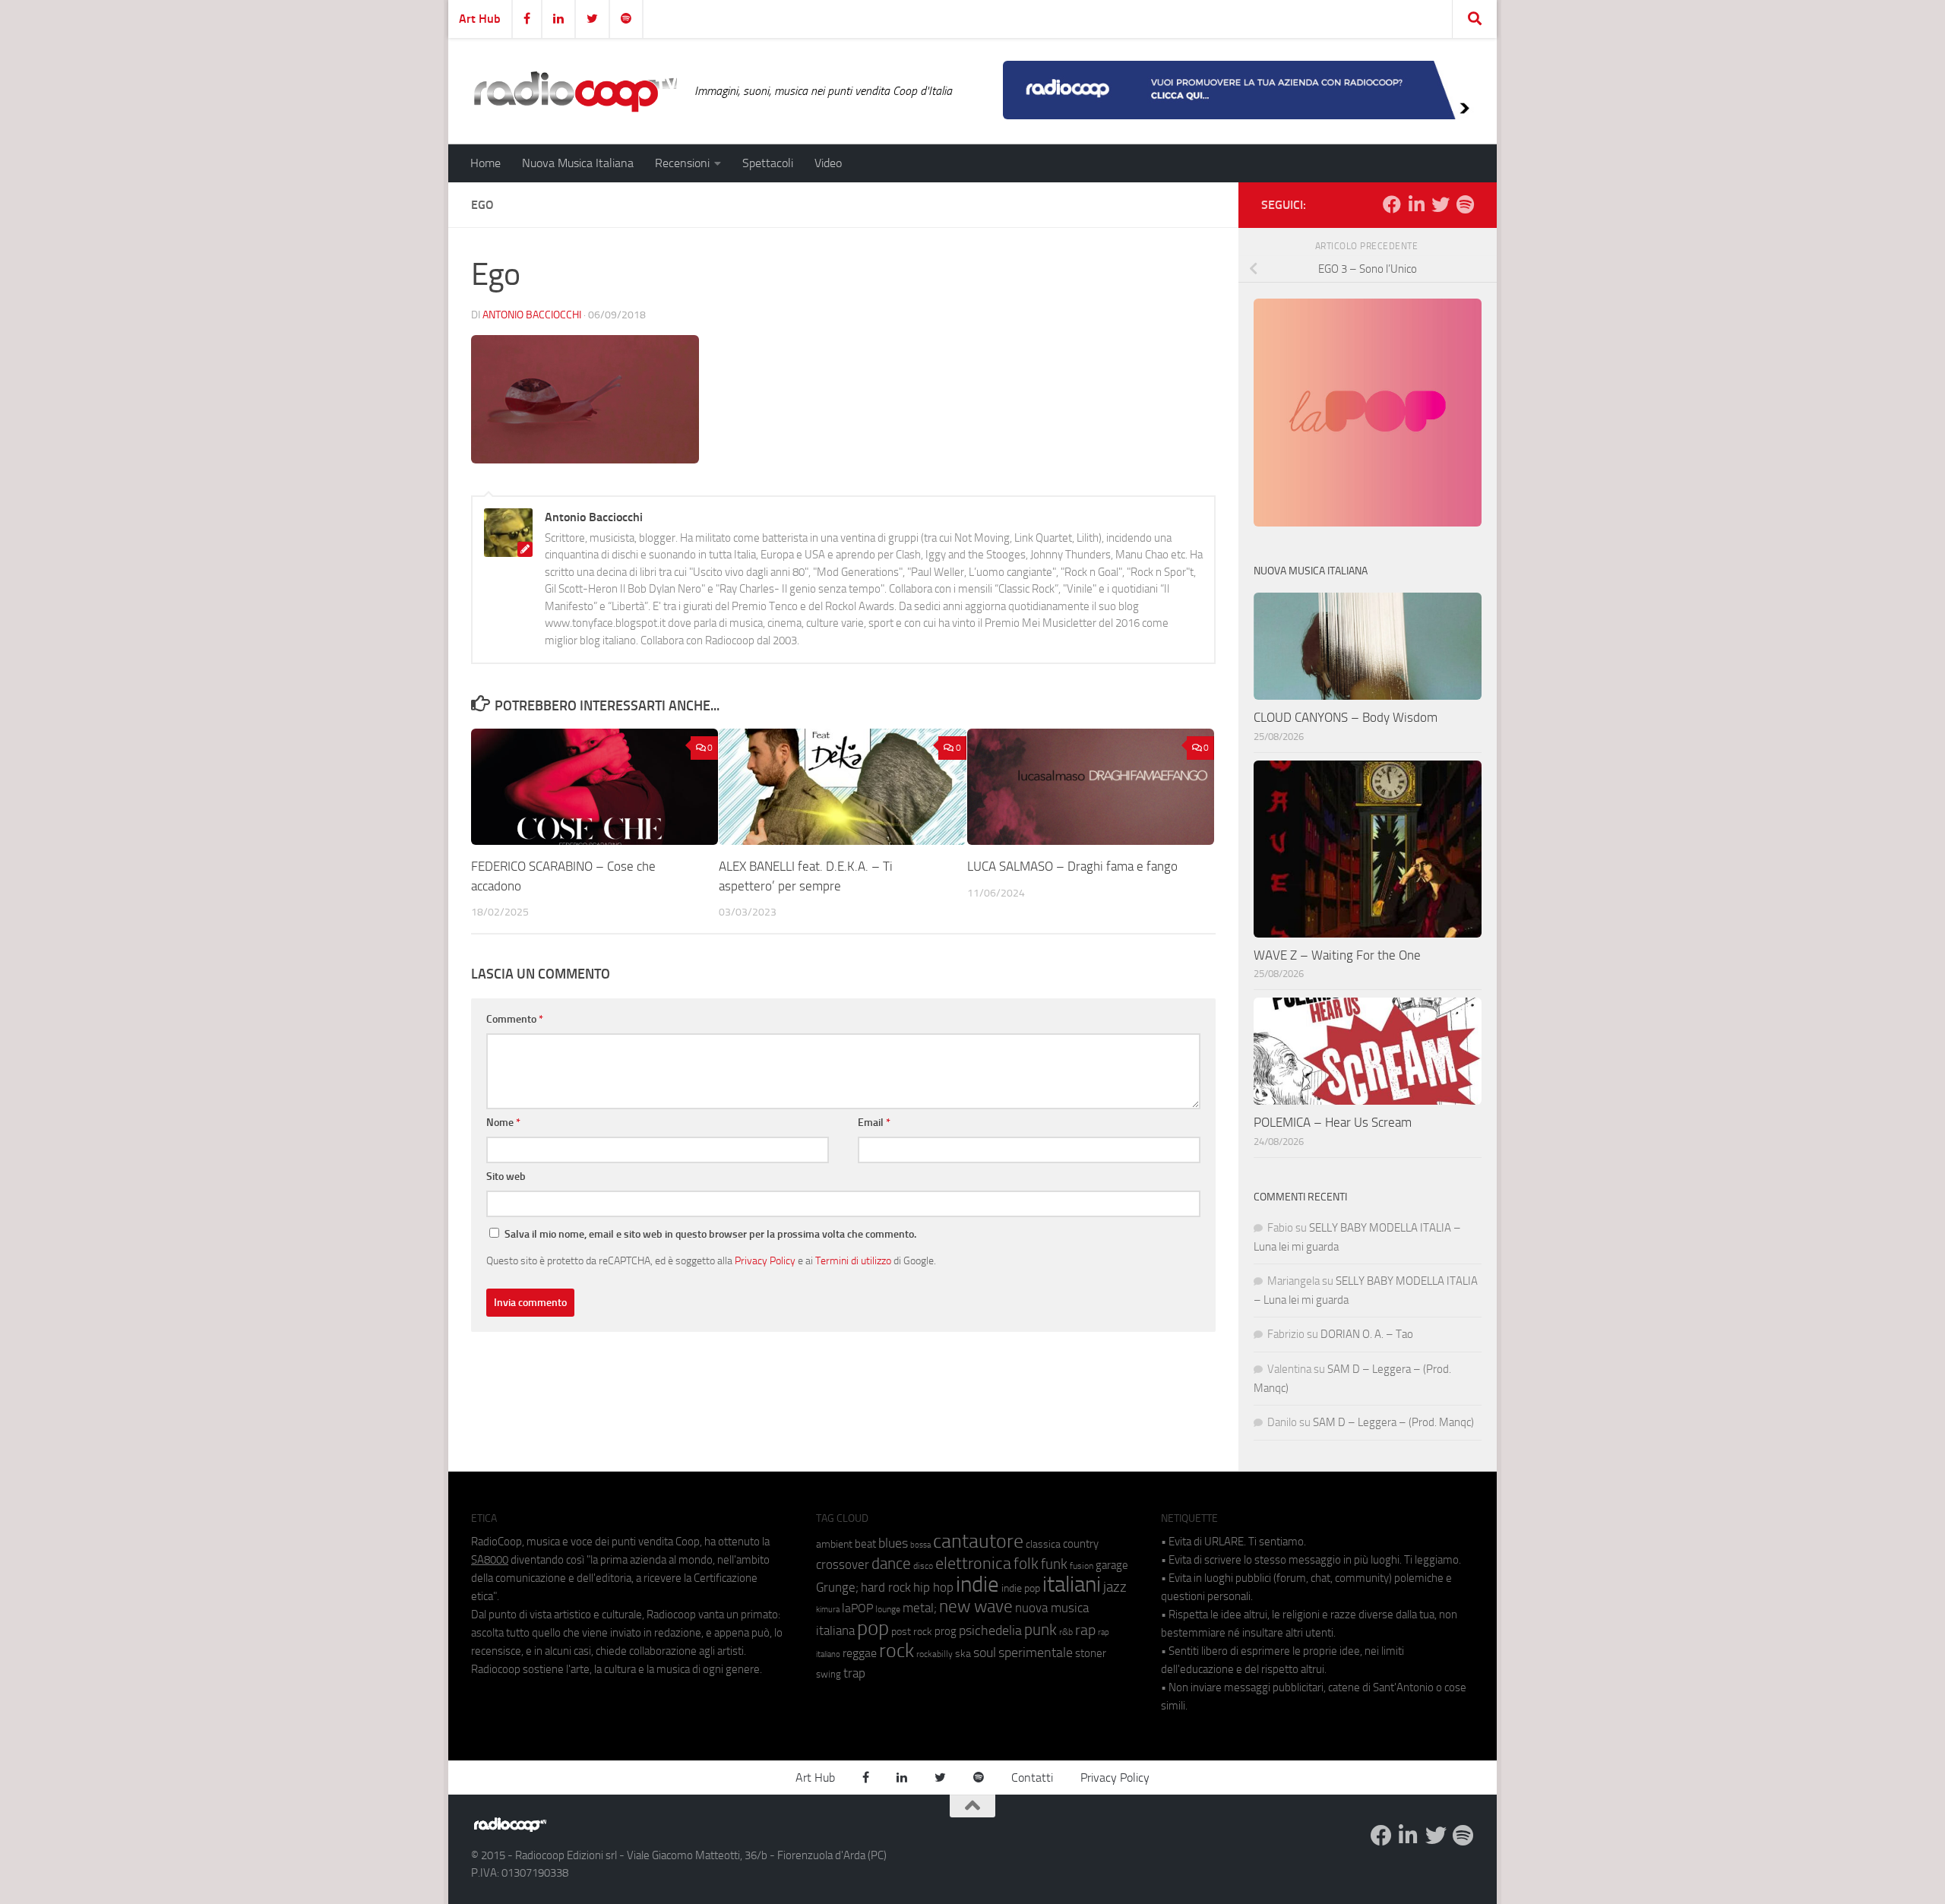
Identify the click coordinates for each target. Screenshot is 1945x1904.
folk (1026, 1564)
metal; (920, 1608)
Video (828, 163)
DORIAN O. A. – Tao (1367, 1334)
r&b (1066, 1632)
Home (485, 163)
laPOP (857, 1608)
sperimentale (1036, 1653)
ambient (834, 1544)
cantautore (978, 1541)
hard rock (886, 1588)
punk (1040, 1630)
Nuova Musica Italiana (578, 163)
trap (854, 1673)
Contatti (1032, 1777)
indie (977, 1584)
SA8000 (490, 1560)
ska (963, 1654)
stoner (1091, 1653)
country (1081, 1544)
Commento (515, 1019)
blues (893, 1543)
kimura (828, 1610)
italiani (1072, 1585)
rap (1085, 1630)
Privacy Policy (765, 1260)
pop (873, 1628)
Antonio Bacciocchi (532, 315)
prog (946, 1631)
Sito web (506, 1177)
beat (865, 1544)
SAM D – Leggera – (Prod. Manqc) (1393, 1422)
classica (1043, 1544)
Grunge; (837, 1588)
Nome (503, 1123)
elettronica (973, 1563)
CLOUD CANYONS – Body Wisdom (1346, 717)
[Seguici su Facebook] (1392, 204)
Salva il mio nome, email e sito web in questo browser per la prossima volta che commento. (710, 1234)
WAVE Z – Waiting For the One (1337, 955)
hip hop (933, 1587)
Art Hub (480, 19)
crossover (843, 1564)
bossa (920, 1545)
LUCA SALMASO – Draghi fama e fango (1072, 866)
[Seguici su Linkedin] (1416, 204)
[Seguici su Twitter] (1441, 204)
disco (923, 1566)
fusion (1082, 1566)
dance (891, 1563)
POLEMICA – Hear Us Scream (1333, 1122)
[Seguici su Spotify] (1465, 204)
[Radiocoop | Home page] (575, 91)
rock (897, 1651)
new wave (976, 1607)
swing (829, 1674)
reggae (860, 1653)
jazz (1115, 1587)
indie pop (1021, 1588)
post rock (912, 1631)
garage (1112, 1565)
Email (874, 1123)
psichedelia (990, 1630)
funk (1054, 1564)
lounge (888, 1609)
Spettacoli (768, 163)
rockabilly (935, 1654)
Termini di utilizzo (853, 1260)
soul (985, 1653)
